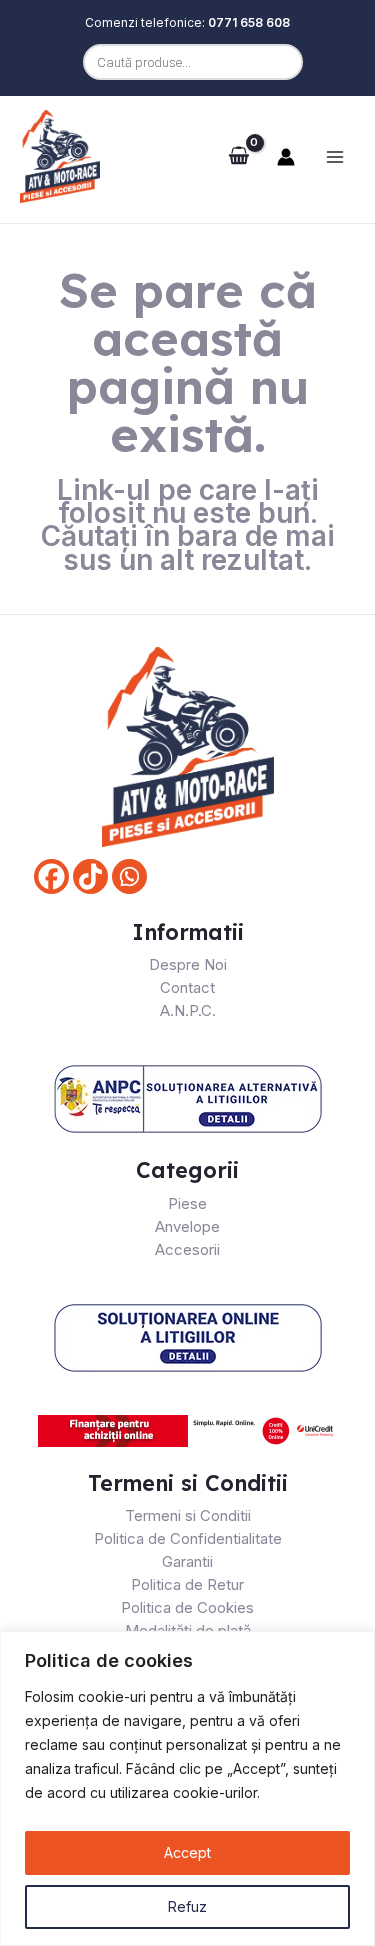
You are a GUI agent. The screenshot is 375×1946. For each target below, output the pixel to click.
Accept (187, 1852)
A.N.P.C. (188, 1010)
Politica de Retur (187, 1584)
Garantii (187, 1561)
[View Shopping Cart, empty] (238, 156)
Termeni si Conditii (188, 1515)
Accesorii (187, 1249)
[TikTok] (90, 876)
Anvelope (187, 1226)
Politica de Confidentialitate (188, 1538)
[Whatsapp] (129, 876)
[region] (187, 1788)
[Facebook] (51, 876)
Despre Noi (188, 964)
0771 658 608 (249, 22)
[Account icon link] (286, 157)
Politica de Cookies (187, 1607)
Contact (187, 987)
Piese (187, 1203)
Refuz (187, 1906)
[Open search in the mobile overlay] (188, 62)
